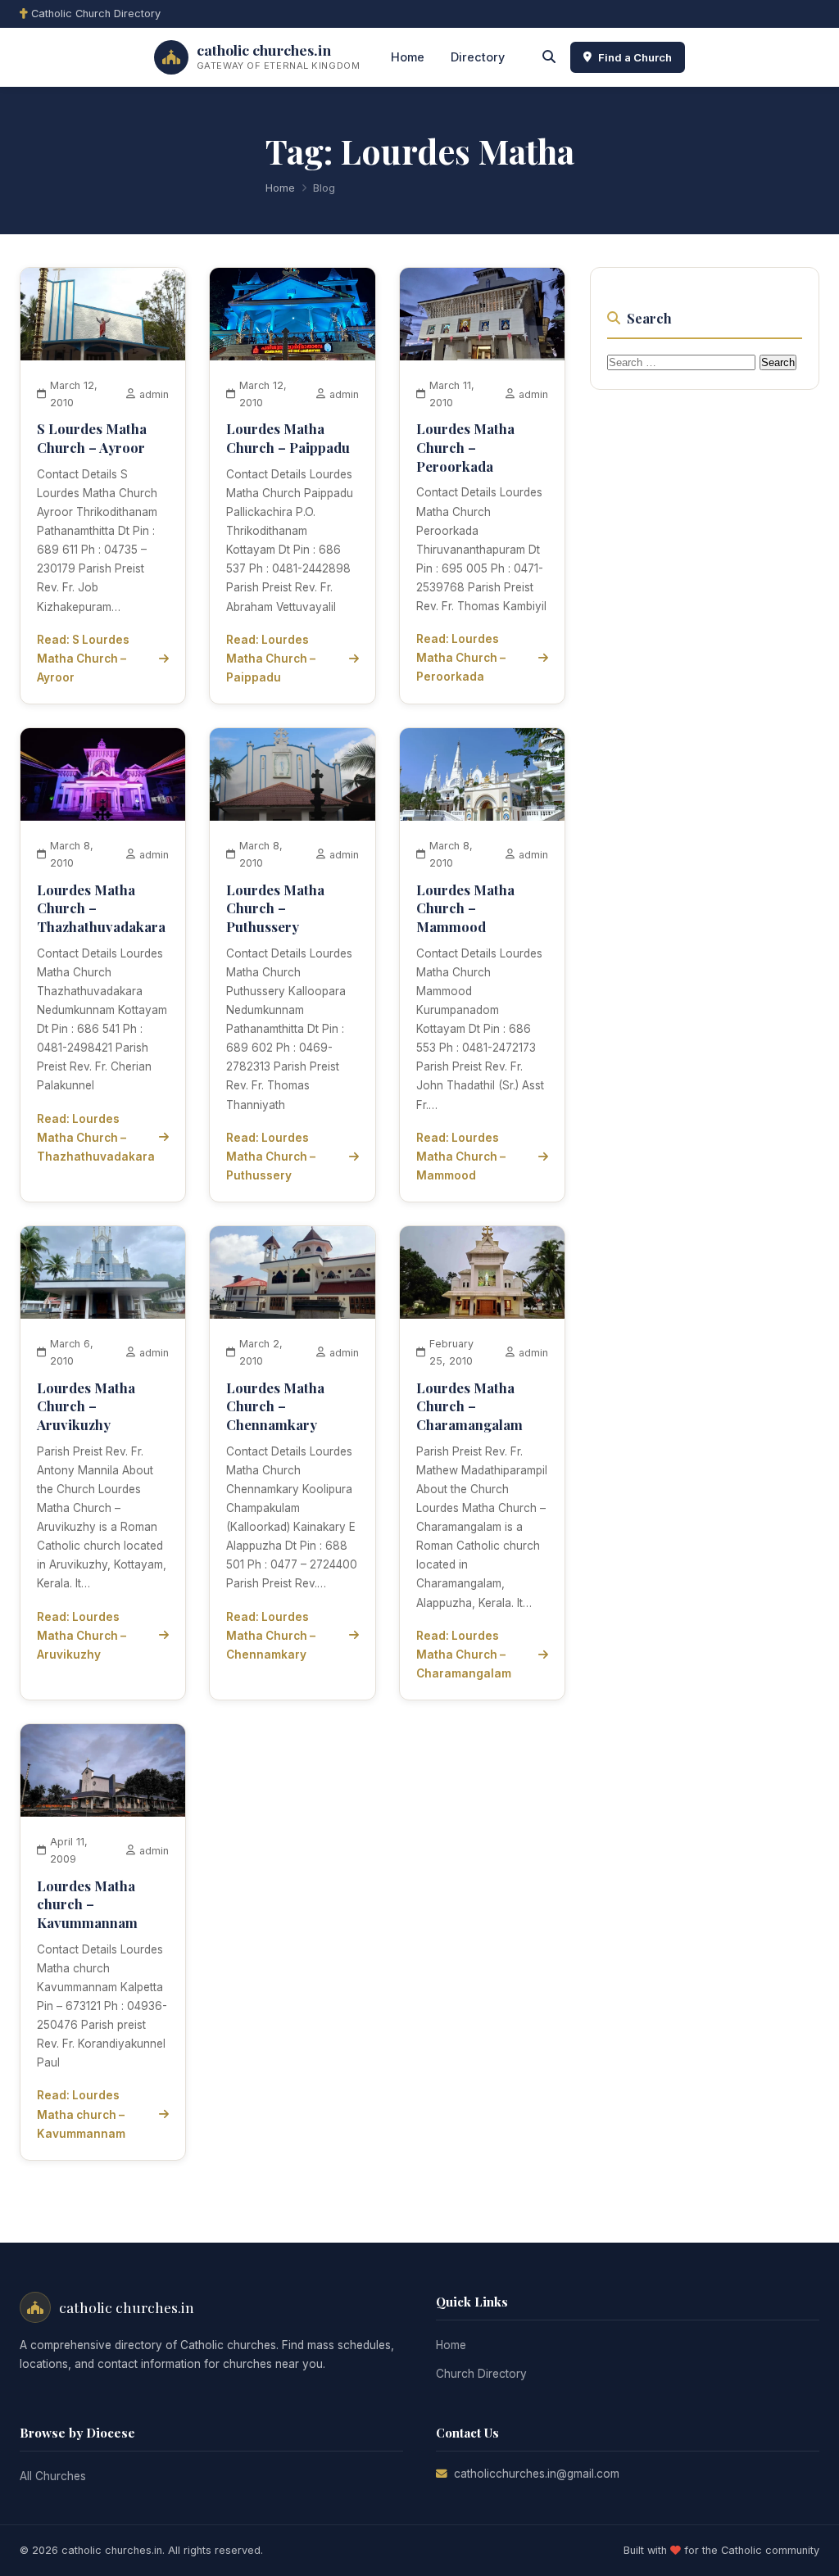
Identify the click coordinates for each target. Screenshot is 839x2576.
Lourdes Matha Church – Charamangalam (469, 1406)
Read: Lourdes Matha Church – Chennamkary (271, 1636)
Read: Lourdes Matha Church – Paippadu (271, 659)
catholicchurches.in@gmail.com (537, 2474)
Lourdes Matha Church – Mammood (465, 908)
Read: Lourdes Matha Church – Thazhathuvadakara (96, 1138)
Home (408, 57)
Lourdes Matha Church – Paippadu (288, 438)
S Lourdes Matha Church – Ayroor (92, 438)
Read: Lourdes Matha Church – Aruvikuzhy (82, 1636)
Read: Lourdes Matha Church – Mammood (461, 1157)
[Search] (549, 57)
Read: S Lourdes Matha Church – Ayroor (83, 659)
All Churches (53, 2476)
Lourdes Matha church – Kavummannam (87, 1904)
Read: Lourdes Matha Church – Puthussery (271, 1157)
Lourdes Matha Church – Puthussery (275, 908)
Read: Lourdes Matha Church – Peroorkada (461, 658)
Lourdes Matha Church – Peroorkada (465, 447)
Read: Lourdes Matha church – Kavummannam (81, 2114)
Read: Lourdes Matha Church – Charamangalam (464, 1655)
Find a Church (635, 57)
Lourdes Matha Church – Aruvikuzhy (86, 1406)
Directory (478, 57)
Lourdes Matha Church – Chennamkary (275, 1406)
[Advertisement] (713, 652)
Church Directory (481, 2374)
